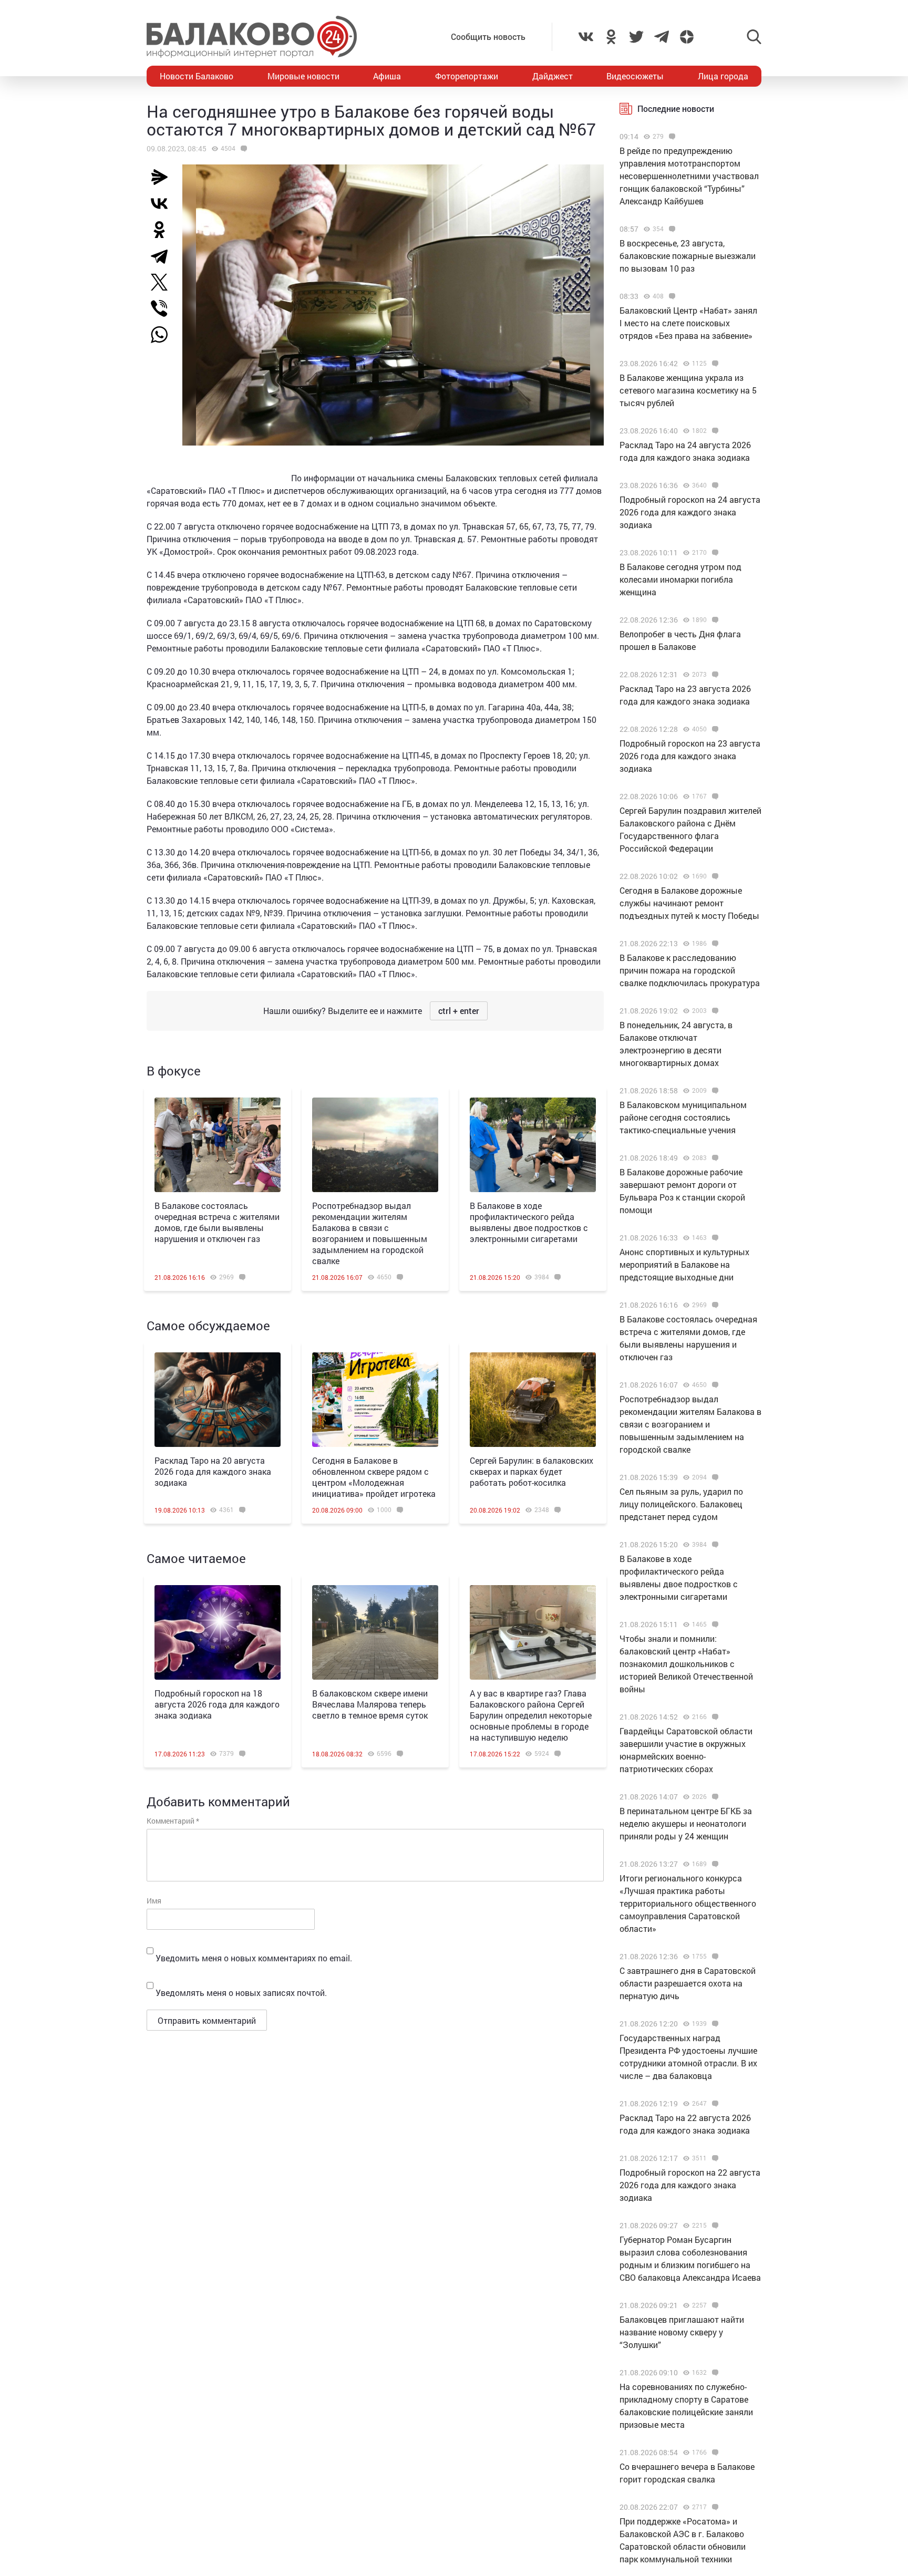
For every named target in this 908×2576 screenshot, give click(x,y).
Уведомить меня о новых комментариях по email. (254, 1958)
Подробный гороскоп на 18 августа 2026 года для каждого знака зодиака (217, 1704)
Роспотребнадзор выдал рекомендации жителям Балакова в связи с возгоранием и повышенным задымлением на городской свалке (370, 1233)
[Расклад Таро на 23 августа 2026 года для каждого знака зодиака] (714, 675)
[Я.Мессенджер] (163, 177)
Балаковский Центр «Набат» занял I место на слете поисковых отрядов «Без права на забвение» (688, 323)
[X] (163, 282)
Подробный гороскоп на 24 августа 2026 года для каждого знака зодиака (690, 512)
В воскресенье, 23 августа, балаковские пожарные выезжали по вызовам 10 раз (688, 256)
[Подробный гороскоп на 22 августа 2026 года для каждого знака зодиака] (714, 2158)
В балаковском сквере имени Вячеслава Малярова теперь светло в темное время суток (370, 1704)
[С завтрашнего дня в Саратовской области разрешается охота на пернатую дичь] (714, 1957)
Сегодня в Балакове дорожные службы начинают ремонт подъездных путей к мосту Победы (689, 903)
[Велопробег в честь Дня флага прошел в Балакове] (714, 620)
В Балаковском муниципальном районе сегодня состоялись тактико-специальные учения (683, 1117)
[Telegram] (163, 256)
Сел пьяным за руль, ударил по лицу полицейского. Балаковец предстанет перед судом (681, 1504)
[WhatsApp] (164, 335)
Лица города (723, 76)
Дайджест (553, 76)
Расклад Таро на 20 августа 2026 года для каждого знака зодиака (213, 1471)
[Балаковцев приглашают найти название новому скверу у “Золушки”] (714, 2305)
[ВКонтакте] (163, 203)
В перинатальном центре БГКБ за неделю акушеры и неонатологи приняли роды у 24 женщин (686, 1823)
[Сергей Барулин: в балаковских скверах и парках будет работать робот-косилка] (533, 1400)
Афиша (387, 76)
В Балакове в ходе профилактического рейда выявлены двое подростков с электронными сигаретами (529, 1222)
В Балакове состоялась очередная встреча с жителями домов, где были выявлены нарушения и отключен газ (217, 1222)
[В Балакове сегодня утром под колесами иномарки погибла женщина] (714, 553)
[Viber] (163, 308)
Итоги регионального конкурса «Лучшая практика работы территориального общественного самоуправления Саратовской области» (688, 1903)
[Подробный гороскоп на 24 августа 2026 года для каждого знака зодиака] (714, 485)
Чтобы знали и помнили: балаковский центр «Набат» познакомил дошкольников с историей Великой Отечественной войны (686, 1664)
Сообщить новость (488, 37)
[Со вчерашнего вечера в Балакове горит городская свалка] (714, 2453)
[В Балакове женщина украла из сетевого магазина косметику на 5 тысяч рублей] (714, 364)
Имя (154, 1901)
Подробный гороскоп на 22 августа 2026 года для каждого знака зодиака (690, 2185)
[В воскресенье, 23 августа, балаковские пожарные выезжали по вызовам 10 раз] (671, 229)
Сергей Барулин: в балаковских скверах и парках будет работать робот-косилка (532, 1471)
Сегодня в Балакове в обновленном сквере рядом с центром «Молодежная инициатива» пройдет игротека (374, 1477)
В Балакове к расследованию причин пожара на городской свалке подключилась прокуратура (690, 970)
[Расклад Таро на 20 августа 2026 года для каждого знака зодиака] (218, 1400)
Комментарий (173, 1821)
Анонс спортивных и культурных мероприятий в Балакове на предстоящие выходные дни (684, 1264)
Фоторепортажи (467, 76)
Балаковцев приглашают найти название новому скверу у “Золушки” (682, 2332)
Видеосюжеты (635, 76)
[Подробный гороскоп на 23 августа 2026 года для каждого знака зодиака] (714, 729)
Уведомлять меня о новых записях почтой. (241, 1993)
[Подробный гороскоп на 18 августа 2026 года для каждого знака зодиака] (218, 1632)
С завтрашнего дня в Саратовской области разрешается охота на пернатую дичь (688, 1983)
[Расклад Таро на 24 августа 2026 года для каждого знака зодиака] (714, 431)
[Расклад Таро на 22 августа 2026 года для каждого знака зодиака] (714, 2104)
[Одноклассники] (163, 230)
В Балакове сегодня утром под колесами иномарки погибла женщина (680, 579)
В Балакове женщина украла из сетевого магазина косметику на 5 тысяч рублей (688, 390)
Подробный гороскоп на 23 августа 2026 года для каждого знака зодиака (690, 756)
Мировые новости (303, 76)
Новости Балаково (197, 76)
